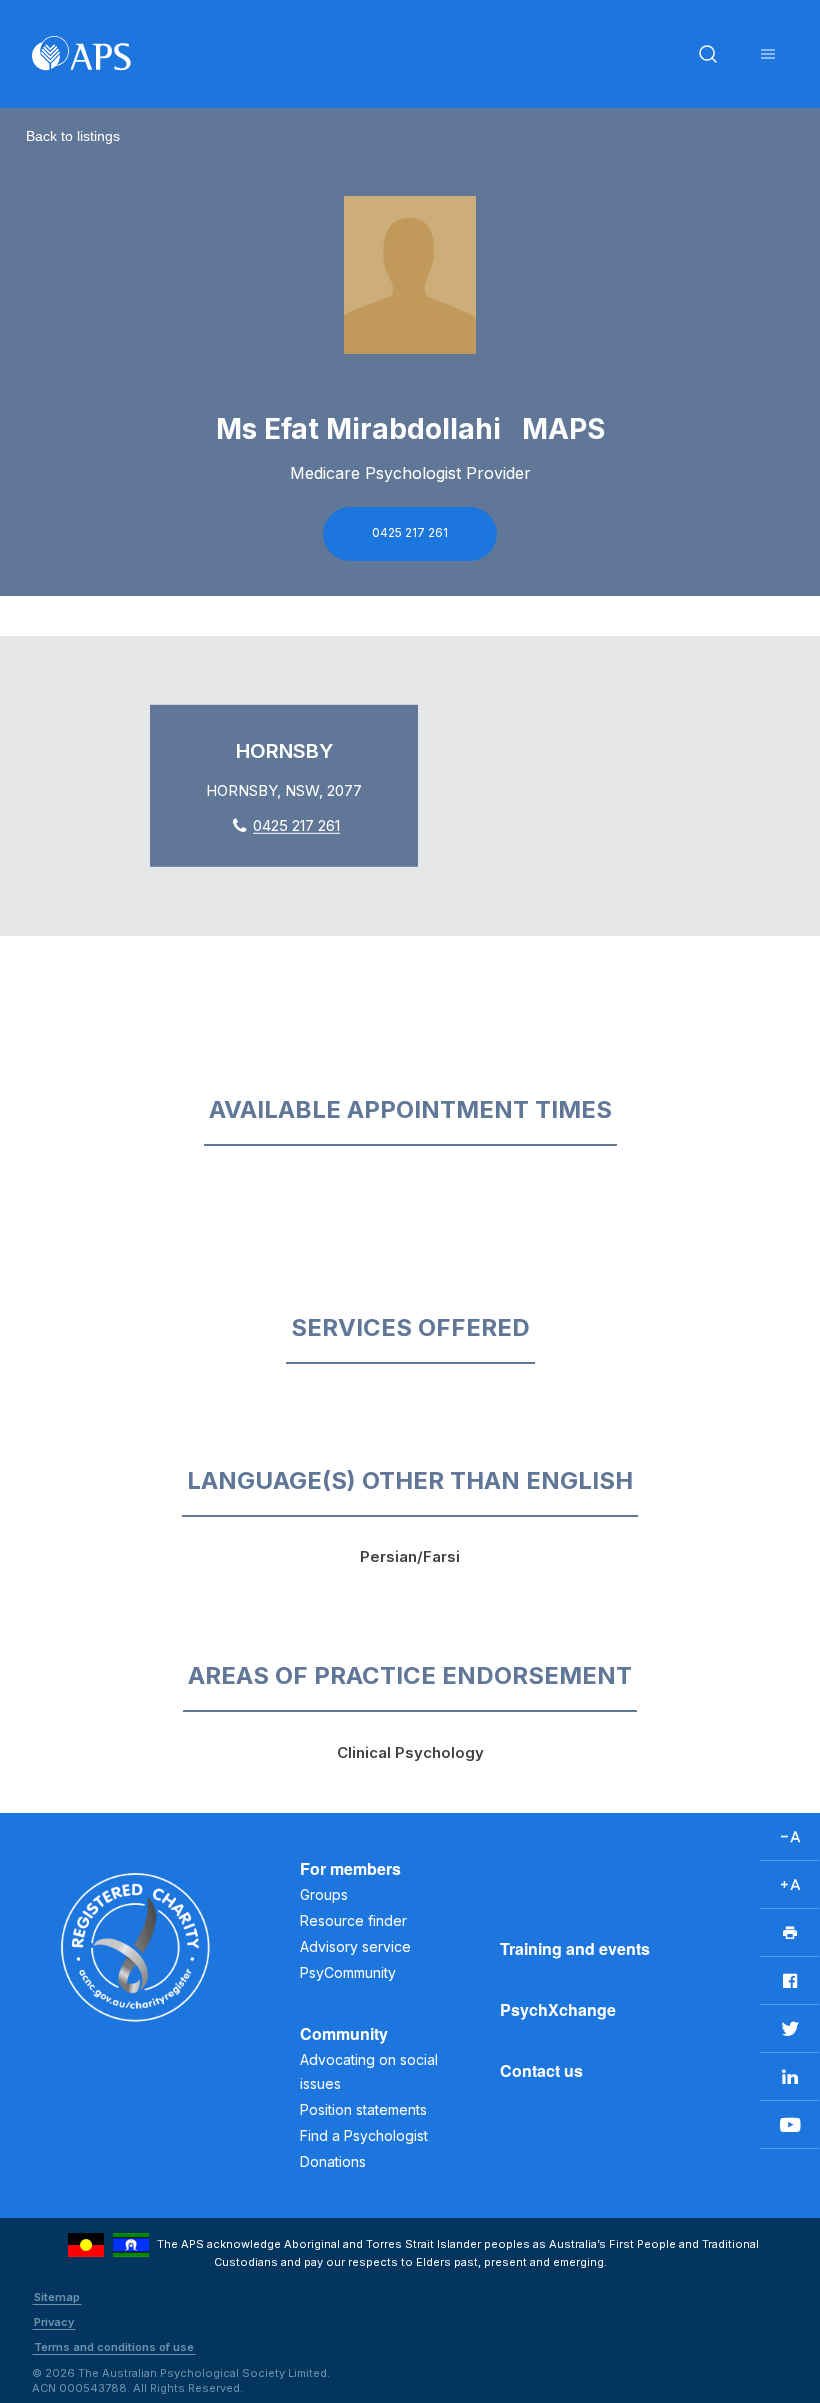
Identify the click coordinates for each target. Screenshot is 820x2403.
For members (350, 1868)
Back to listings (73, 136)
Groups (324, 1894)
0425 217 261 (410, 532)
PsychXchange (558, 2009)
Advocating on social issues (369, 2071)
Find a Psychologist (364, 2135)
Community (344, 2033)
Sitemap (57, 2297)
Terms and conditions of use (114, 2347)
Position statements (363, 2109)
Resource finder (353, 1920)
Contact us (541, 2070)
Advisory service (355, 1946)
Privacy (54, 2322)
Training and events (575, 1948)
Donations (333, 2161)
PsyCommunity (348, 1972)
